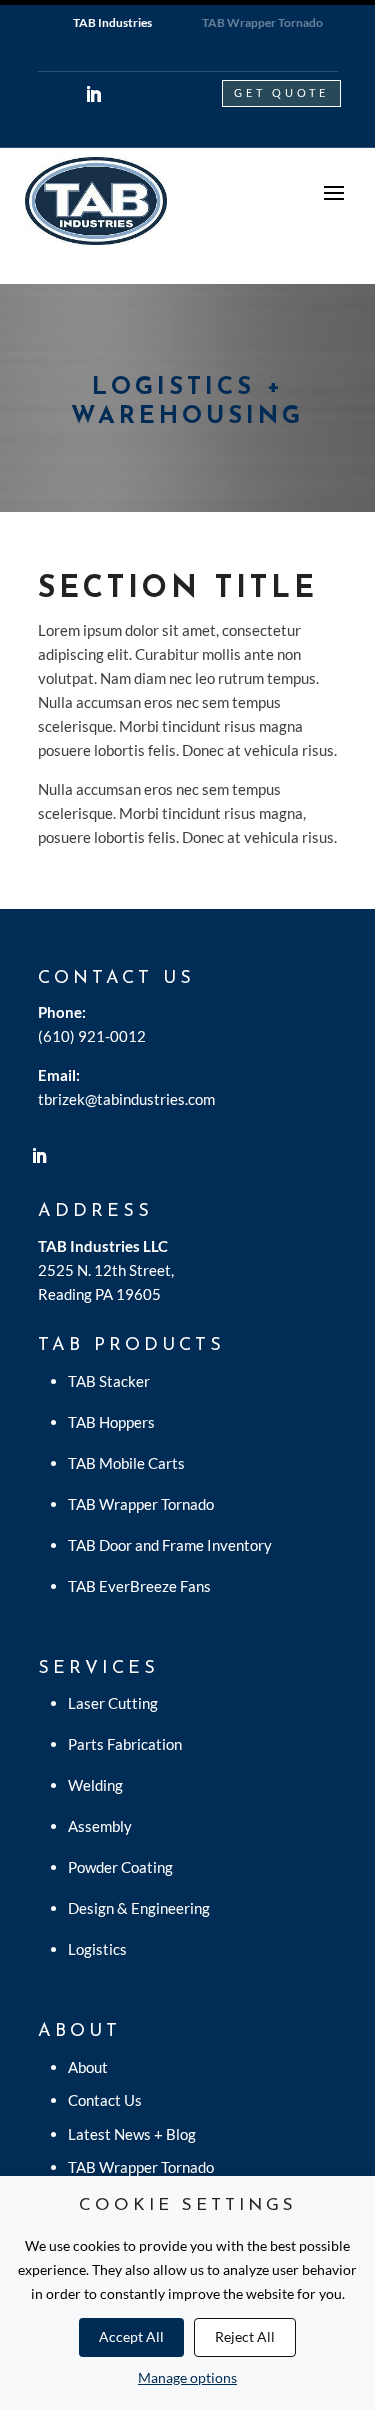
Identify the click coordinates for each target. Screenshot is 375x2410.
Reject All (245, 2336)
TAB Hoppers (111, 1422)
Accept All (131, 2336)
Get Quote (281, 92)
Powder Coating (120, 1867)
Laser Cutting (113, 1703)
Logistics (97, 1949)
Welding (95, 1785)
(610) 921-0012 (92, 1036)
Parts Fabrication (125, 1744)
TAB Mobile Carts (126, 1463)
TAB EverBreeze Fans (139, 1586)
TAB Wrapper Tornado (141, 1504)
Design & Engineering (139, 1908)
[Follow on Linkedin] (94, 94)
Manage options (187, 2377)
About (88, 2067)
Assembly (100, 1826)
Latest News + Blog (132, 2134)
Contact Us (105, 2100)
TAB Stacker (109, 1381)
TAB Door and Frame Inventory (170, 1545)
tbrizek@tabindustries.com (126, 1099)
